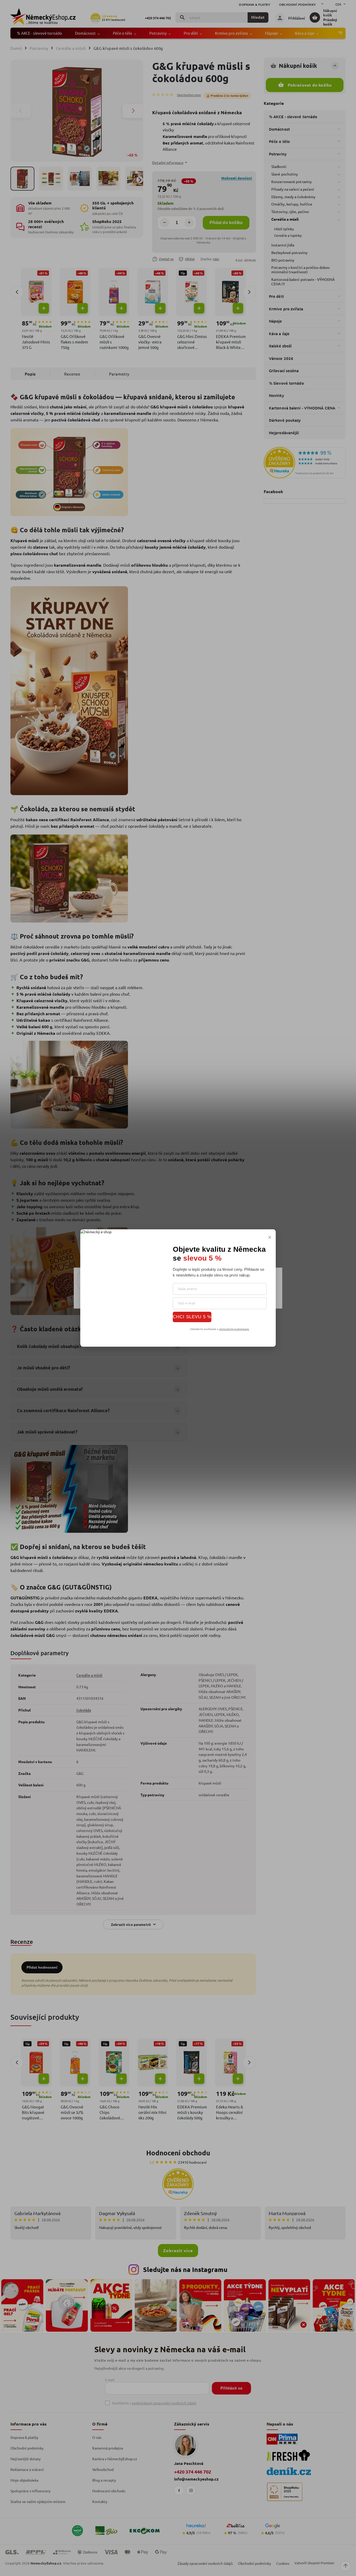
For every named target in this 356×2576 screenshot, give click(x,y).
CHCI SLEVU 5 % (192, 1317)
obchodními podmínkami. (234, 1329)
